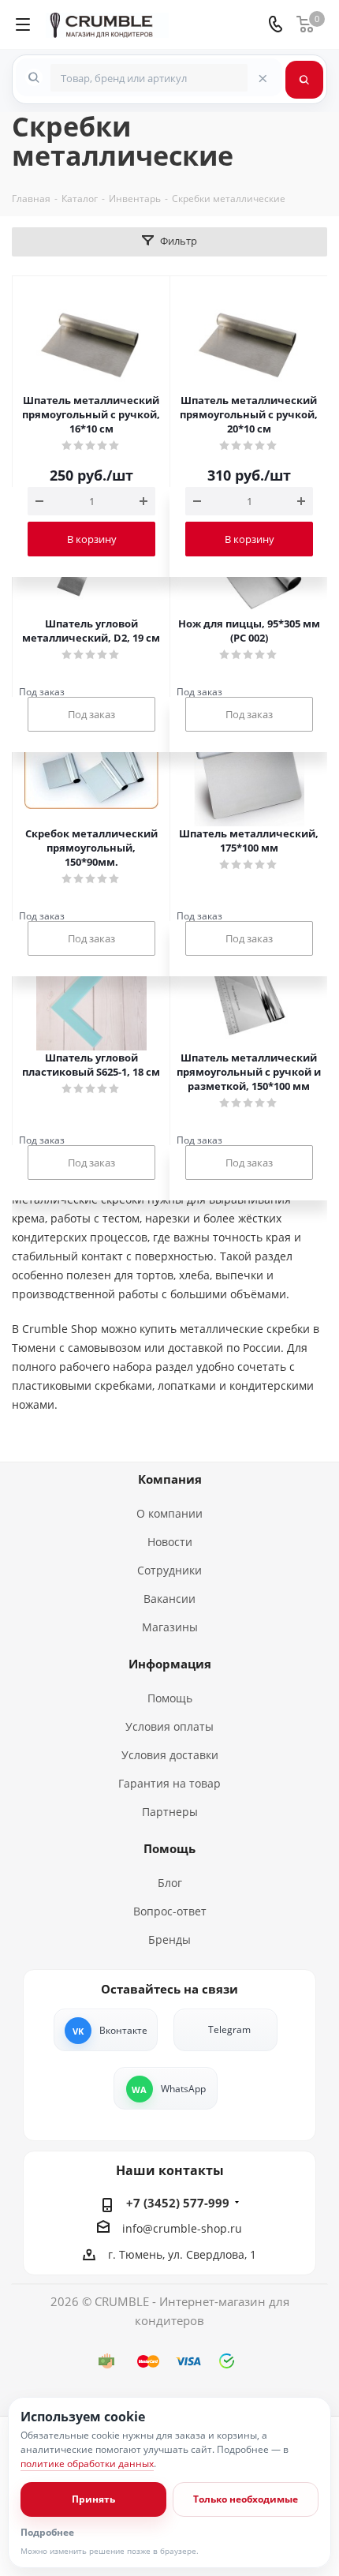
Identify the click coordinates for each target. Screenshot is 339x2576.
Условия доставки (170, 1755)
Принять (93, 2499)
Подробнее (47, 2533)
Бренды (169, 1939)
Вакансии (169, 1599)
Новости (170, 1542)
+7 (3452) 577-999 (178, 2203)
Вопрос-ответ (170, 1911)
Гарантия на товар (169, 1783)
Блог (170, 1883)
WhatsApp (183, 2089)
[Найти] (304, 80)
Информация (170, 1664)
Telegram (229, 2029)
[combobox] (149, 78)
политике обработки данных (87, 2464)
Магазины (170, 1627)
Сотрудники (169, 1570)
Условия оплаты (169, 1726)
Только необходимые (246, 2499)
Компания (170, 1479)
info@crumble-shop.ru (182, 2228)
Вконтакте (123, 2030)
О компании (169, 1513)
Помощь (170, 1698)
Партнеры (170, 1812)
